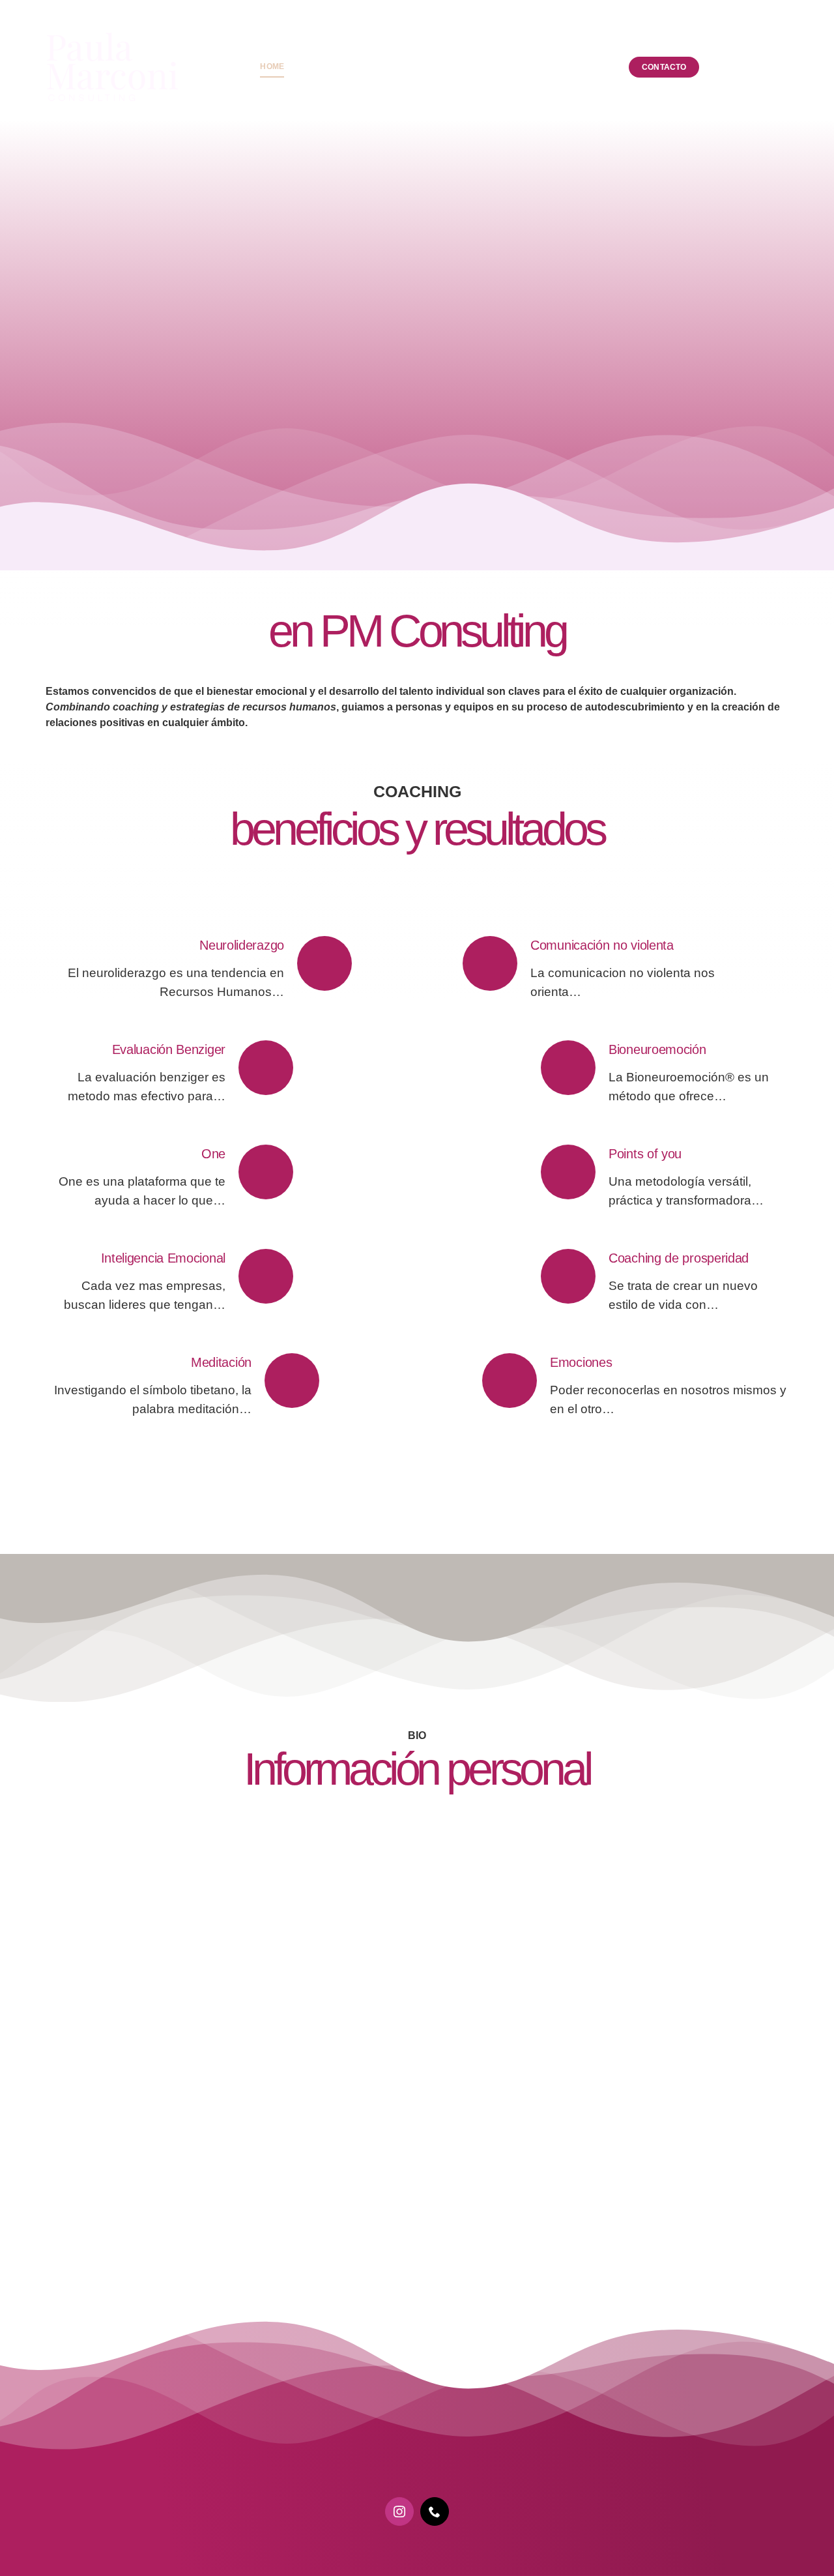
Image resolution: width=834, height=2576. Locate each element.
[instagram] (399, 2511)
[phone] (435, 2511)
